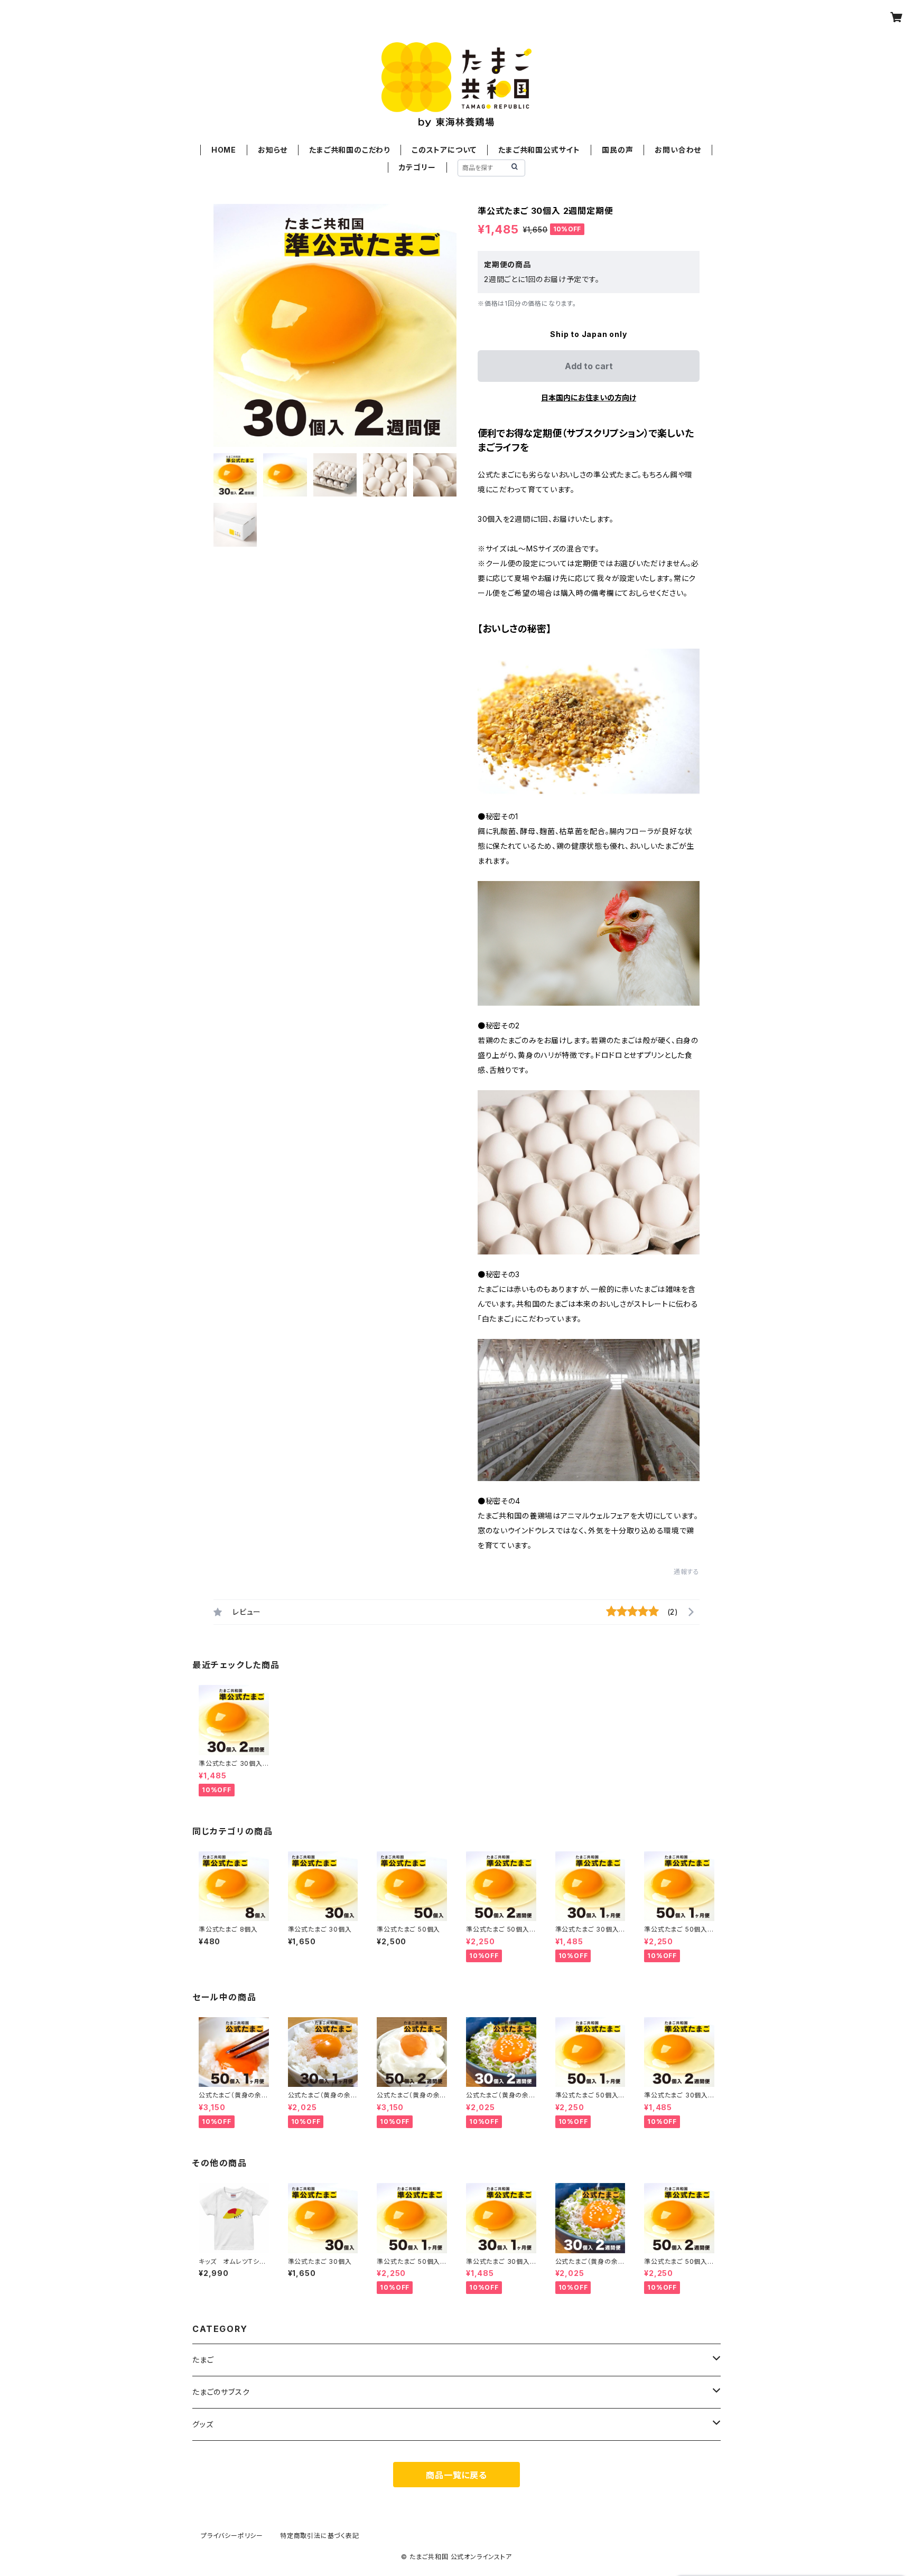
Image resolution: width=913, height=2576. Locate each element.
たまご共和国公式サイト (539, 150)
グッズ (203, 2424)
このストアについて (444, 150)
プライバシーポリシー (232, 2536)
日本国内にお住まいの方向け (589, 397)
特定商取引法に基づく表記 (320, 2536)
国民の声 (617, 150)
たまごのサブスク (221, 2392)
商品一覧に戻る (456, 2475)
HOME (224, 150)
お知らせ (273, 150)
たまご (203, 2360)
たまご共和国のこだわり (350, 150)
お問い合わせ (678, 150)
